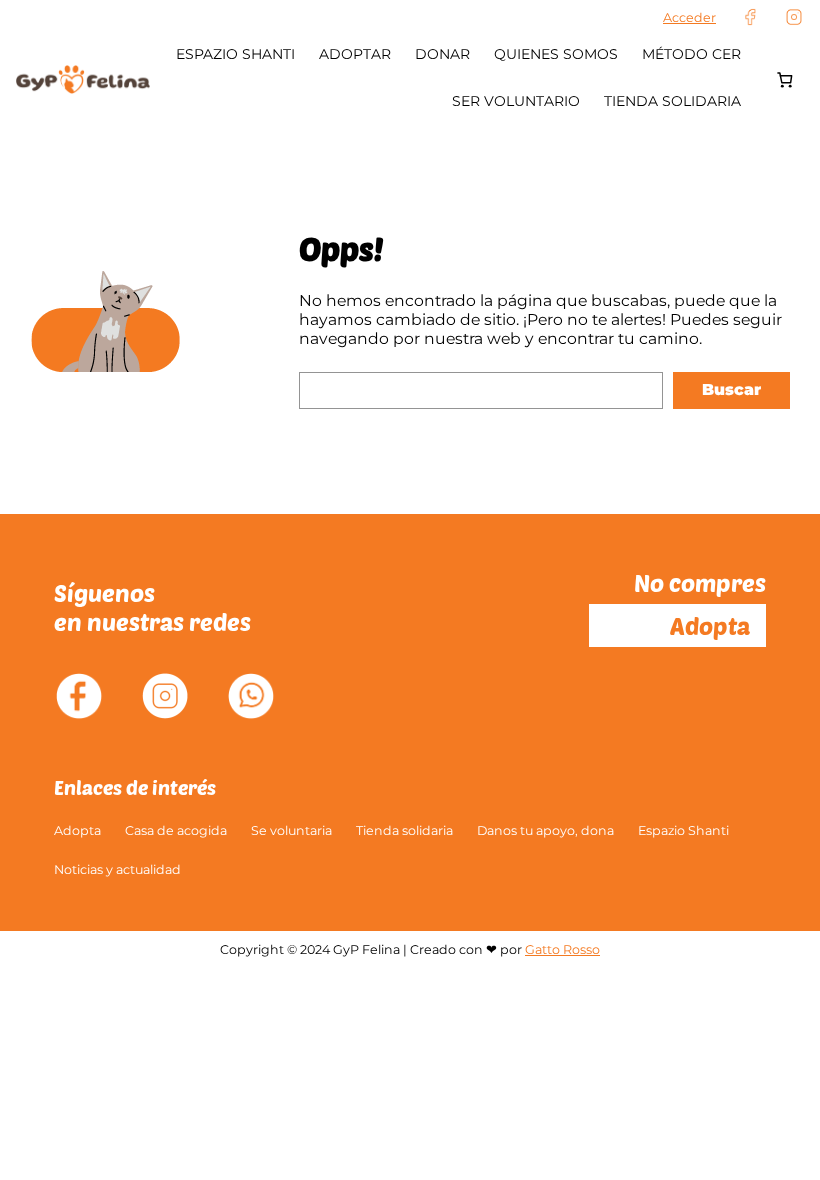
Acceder (689, 17)
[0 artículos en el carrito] (784, 79)
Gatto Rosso (562, 949)
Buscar (731, 389)
